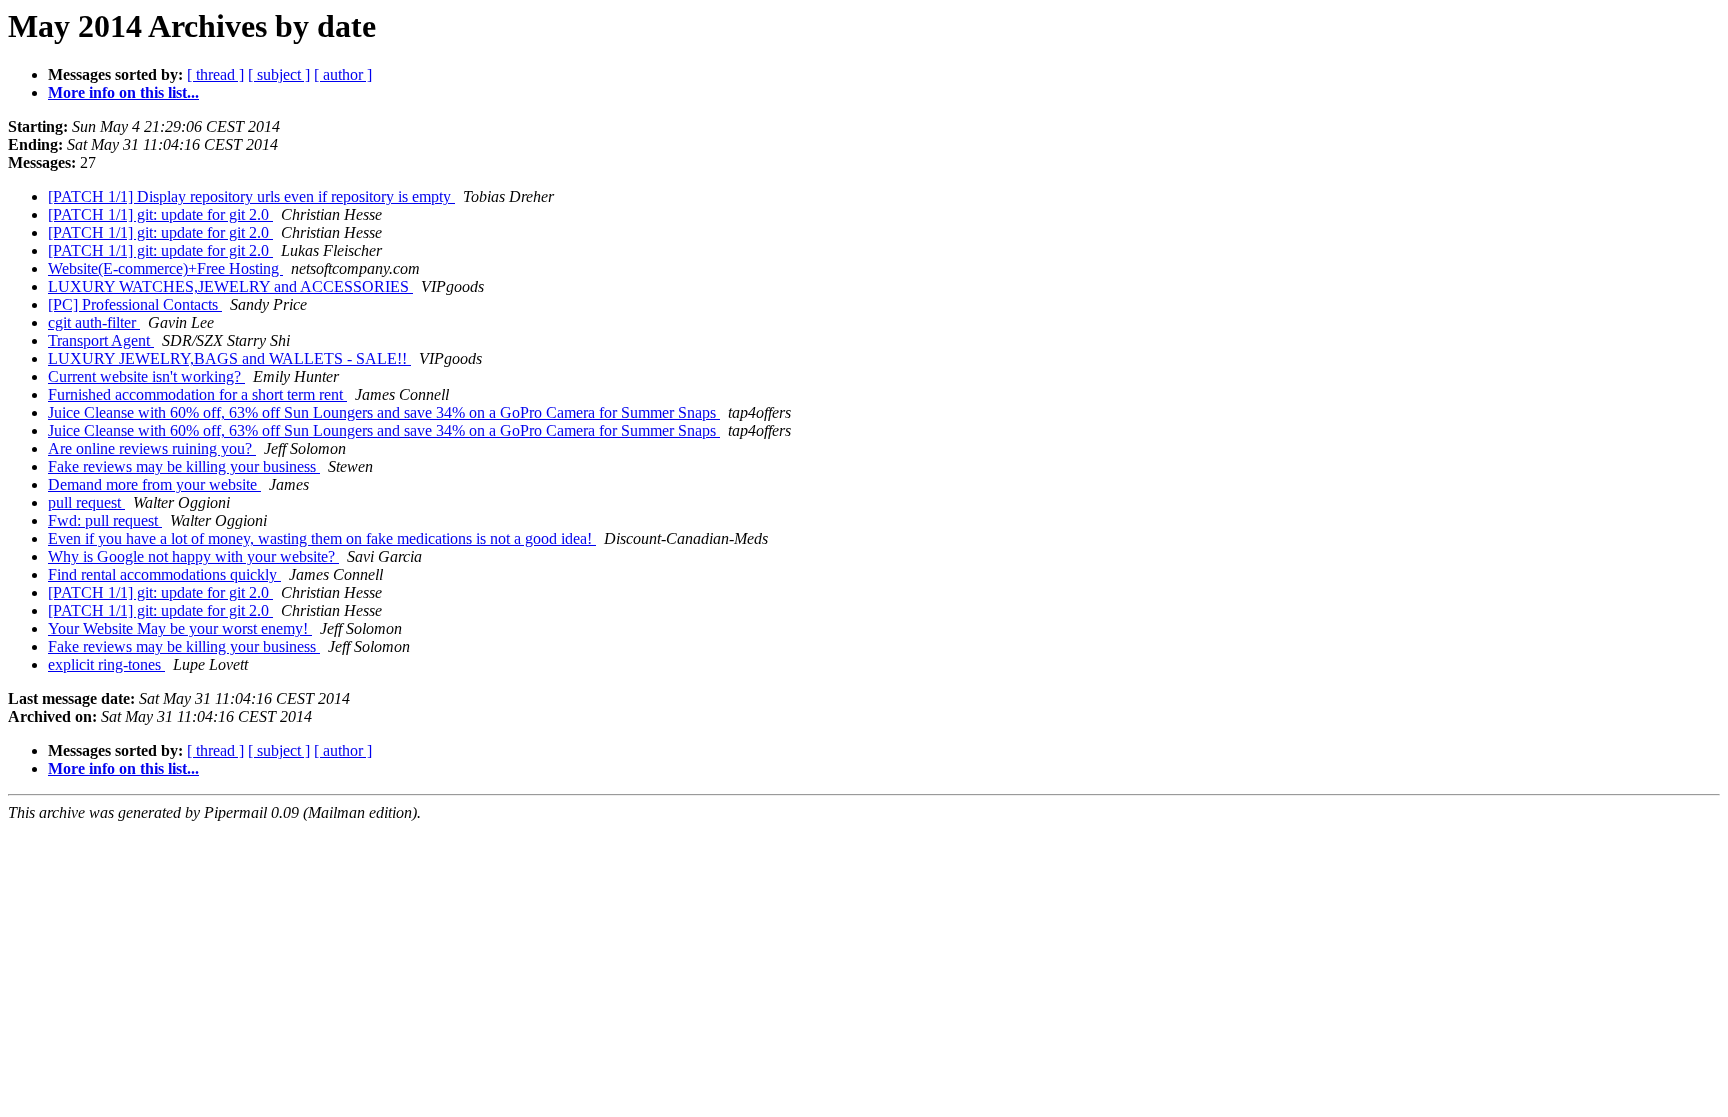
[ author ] (343, 74)
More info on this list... (123, 92)
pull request (86, 502)
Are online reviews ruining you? (152, 448)
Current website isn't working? (146, 376)
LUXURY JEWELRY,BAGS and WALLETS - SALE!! (229, 358)
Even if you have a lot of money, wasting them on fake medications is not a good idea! (322, 538)
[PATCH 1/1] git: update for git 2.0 (160, 214)
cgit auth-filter (94, 322)
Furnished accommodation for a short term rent (197, 394)
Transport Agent (101, 340)
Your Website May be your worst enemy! (180, 628)
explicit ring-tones (106, 664)
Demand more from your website (154, 484)
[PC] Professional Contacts (135, 304)
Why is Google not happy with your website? (193, 556)
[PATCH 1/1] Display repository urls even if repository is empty (251, 196)
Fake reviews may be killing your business (184, 466)
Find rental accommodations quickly (164, 574)
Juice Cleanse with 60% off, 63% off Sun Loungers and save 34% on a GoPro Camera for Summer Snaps (384, 412)
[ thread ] (215, 74)
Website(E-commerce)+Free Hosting (165, 268)
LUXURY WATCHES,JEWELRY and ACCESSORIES (230, 286)
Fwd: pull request (105, 520)
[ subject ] (279, 74)
